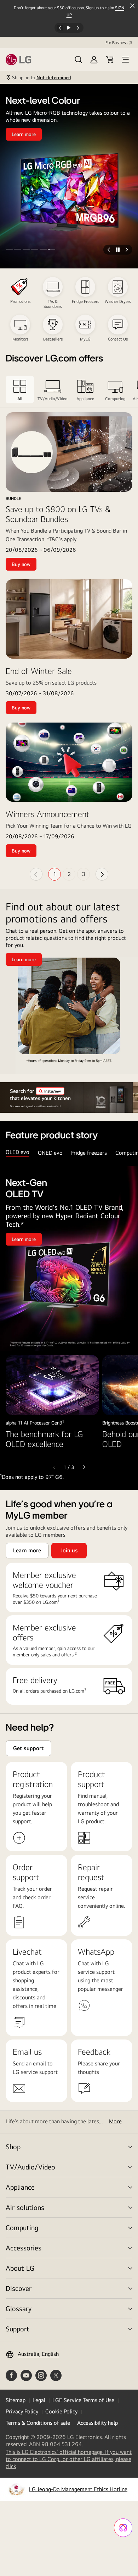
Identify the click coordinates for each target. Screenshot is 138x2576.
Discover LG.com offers (54, 359)
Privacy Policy (22, 2411)
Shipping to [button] (42, 77)
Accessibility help (97, 2423)
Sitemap (16, 2400)
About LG (20, 2268)
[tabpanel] (69, 1324)
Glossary (19, 2308)
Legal (39, 2400)
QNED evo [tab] (50, 1153)
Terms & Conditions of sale (38, 2423)
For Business (116, 43)
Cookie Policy (61, 2411)
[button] (79, 60)
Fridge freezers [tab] (89, 1153)
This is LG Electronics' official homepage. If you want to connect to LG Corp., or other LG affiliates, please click (69, 2459)
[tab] (20, 390)
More (115, 2121)
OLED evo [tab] (18, 1152)
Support (18, 2329)
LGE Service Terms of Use (83, 2400)
